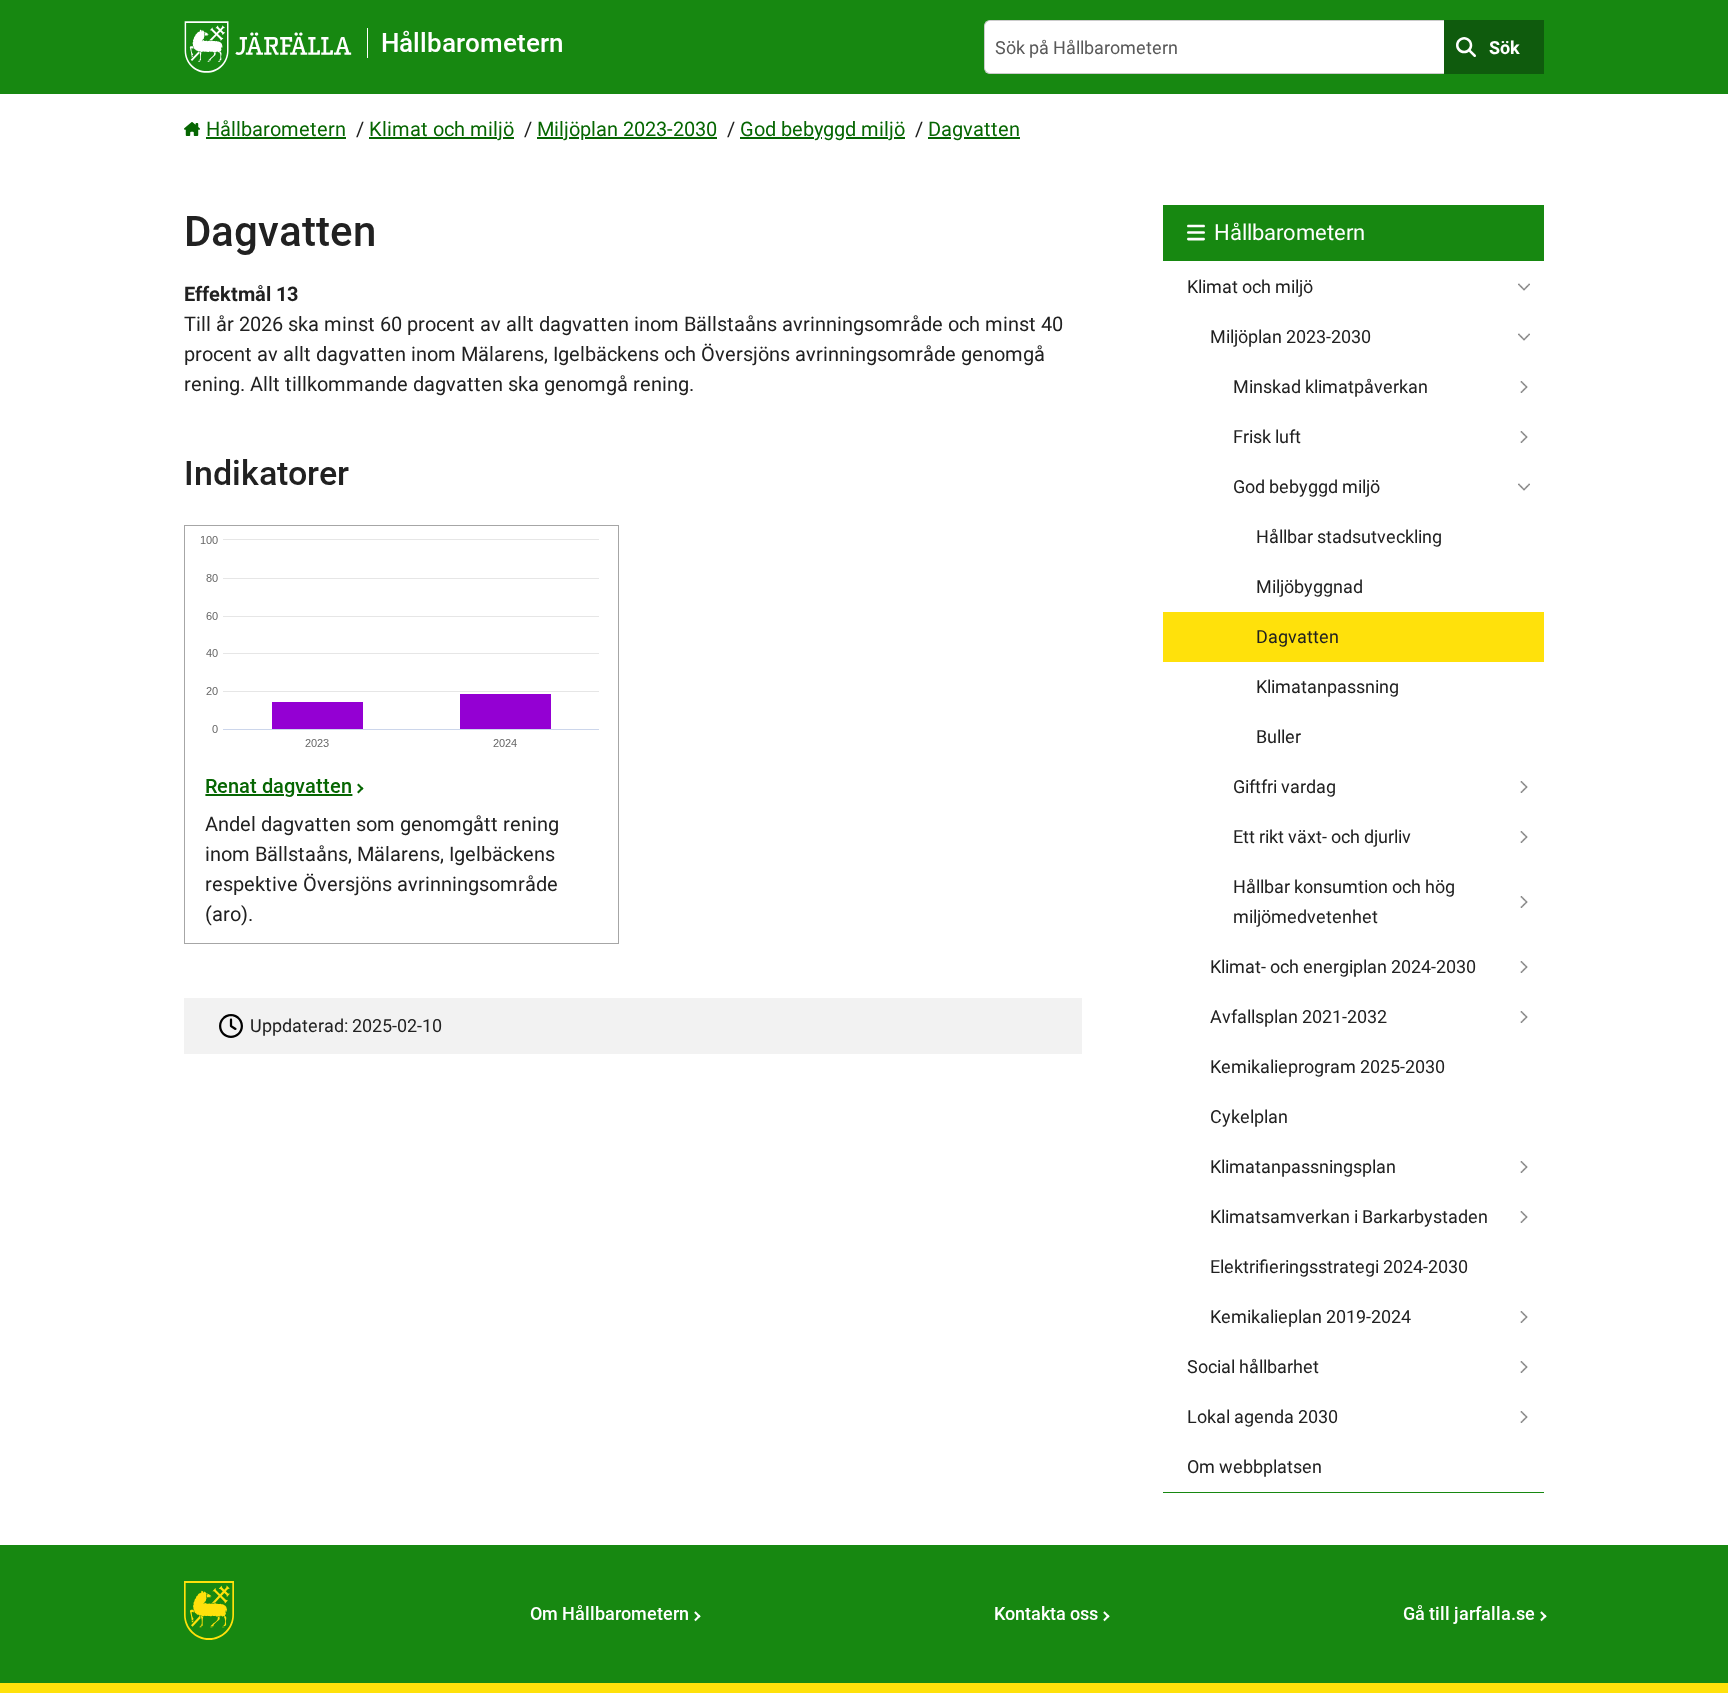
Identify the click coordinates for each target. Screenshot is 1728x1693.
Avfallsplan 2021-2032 (1298, 1016)
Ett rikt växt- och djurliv (1322, 836)
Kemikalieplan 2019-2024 (1310, 1316)
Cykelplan (1249, 1116)
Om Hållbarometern (609, 1613)
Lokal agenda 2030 (1262, 1416)
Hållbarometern (276, 129)
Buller (1278, 736)
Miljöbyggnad (1309, 586)
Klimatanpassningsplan (1303, 1166)
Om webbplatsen (1254, 1466)
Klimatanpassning (1327, 686)
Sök (1504, 47)
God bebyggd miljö (822, 129)
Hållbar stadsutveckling (1349, 536)
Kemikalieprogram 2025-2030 (1327, 1066)
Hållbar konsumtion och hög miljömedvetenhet (1344, 901)
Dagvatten (974, 129)
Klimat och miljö (441, 129)
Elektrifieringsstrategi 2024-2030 (1339, 1266)
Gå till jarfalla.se (1469, 1613)
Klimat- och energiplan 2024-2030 (1343, 966)
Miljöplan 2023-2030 (627, 129)
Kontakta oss (1046, 1613)
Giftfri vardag (1284, 786)
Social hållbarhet (1253, 1366)
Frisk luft (1267, 436)
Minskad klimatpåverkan (1330, 386)
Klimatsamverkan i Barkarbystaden (1349, 1216)
